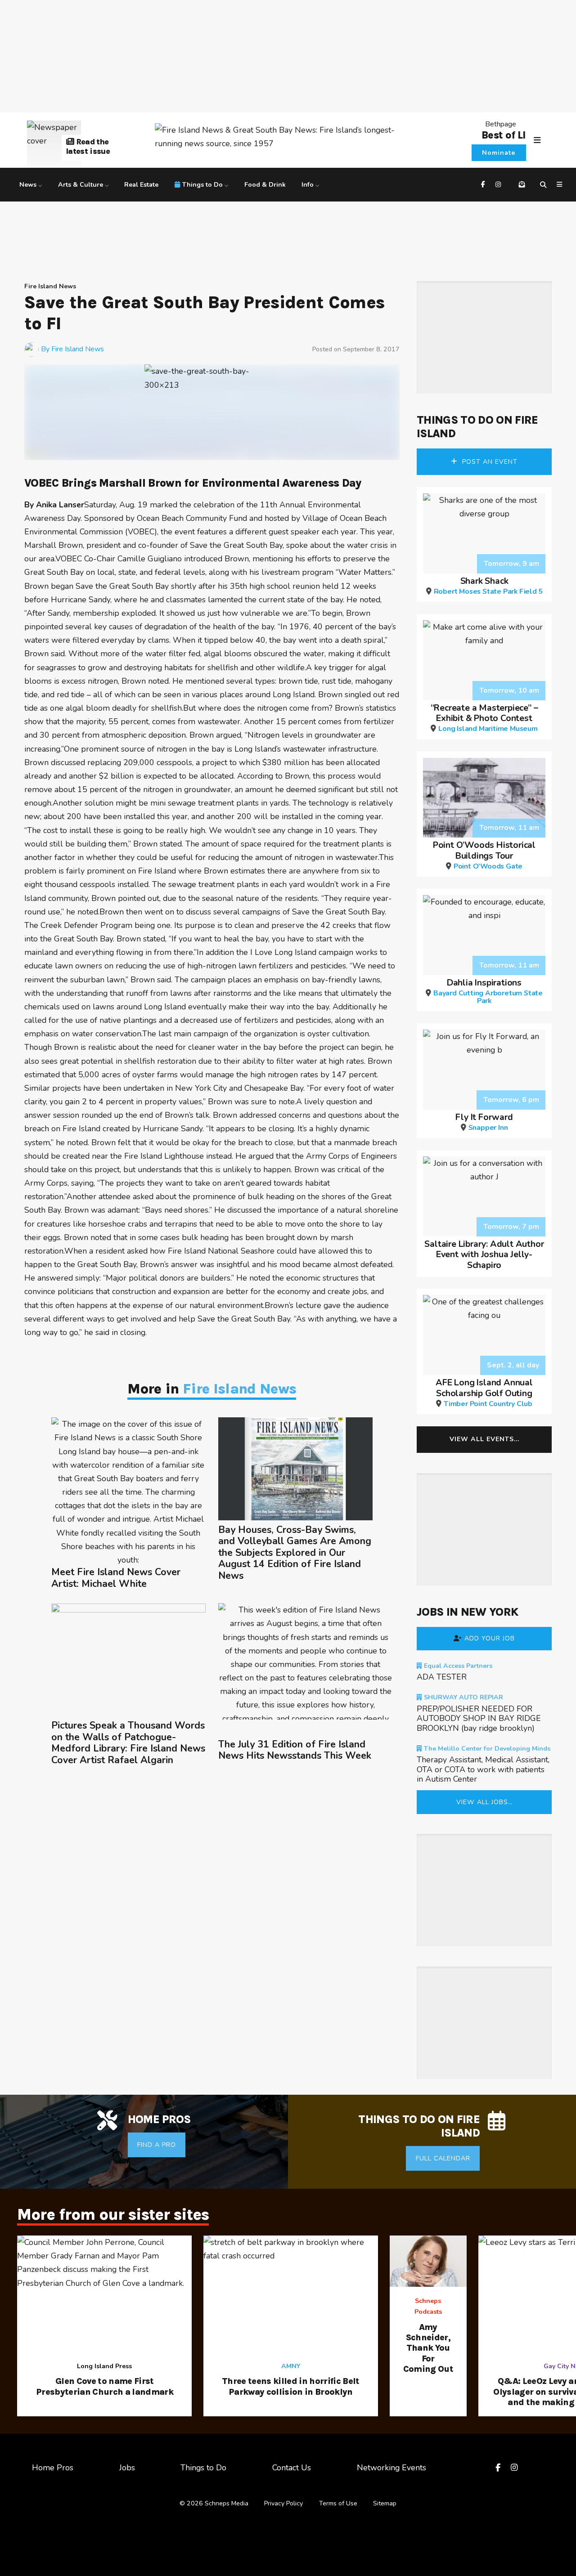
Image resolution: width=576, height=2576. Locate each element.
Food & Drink (265, 185)
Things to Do (202, 185)
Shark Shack (488, 585)
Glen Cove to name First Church (105, 2386)
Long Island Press (104, 2366)
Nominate (499, 153)
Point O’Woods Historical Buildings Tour (484, 855)
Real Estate (141, 185)
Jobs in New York (467, 1612)
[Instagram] (499, 185)
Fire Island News (50, 286)
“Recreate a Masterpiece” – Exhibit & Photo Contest (484, 717)
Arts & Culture (81, 185)
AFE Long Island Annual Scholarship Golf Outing (484, 1392)
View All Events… (484, 1439)
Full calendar (443, 2158)
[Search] (544, 185)
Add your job (490, 1638)
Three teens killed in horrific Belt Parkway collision (291, 2386)
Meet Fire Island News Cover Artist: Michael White (116, 1578)
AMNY (291, 2366)
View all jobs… (484, 1802)
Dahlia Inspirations (488, 991)
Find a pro (157, 2145)
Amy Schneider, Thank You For (428, 2348)
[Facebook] (484, 185)
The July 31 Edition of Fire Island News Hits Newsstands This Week (295, 1750)
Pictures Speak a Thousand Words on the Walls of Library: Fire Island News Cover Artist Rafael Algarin (128, 1743)
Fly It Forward (484, 1121)
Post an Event (489, 462)
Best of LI (504, 135)
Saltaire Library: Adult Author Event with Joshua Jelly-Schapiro (484, 1254)
